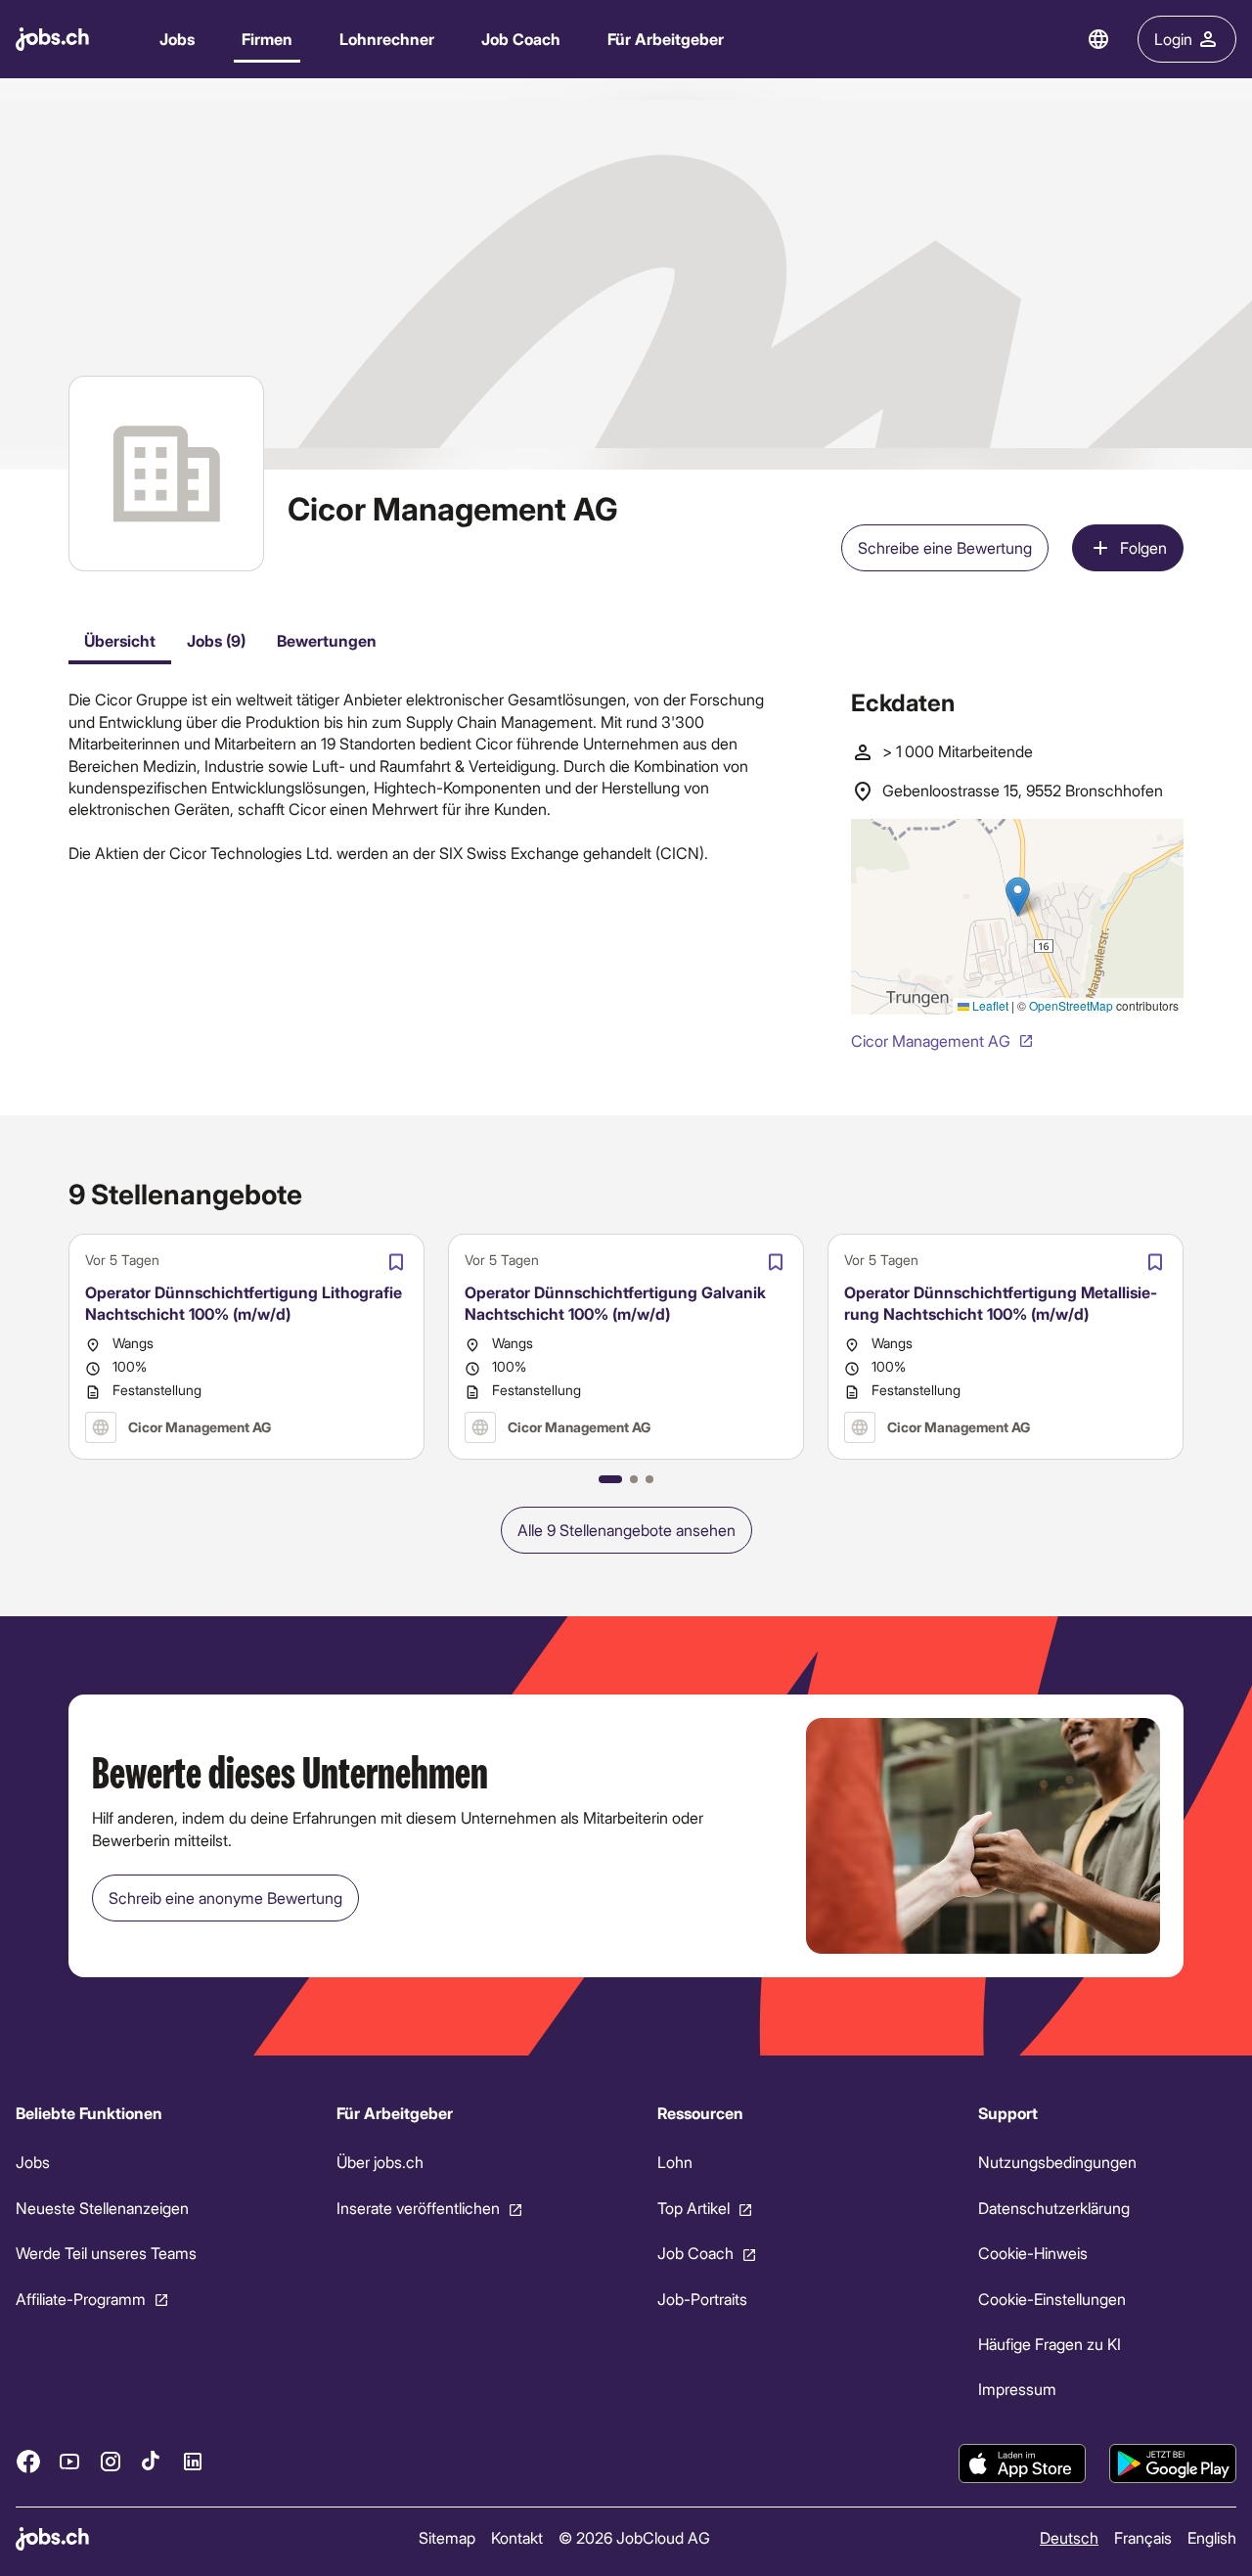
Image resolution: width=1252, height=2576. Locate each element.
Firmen (267, 39)
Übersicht (120, 640)
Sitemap (447, 2537)
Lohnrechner (387, 39)
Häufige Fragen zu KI (1050, 2344)
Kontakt (517, 2537)
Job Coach (521, 39)
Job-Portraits (702, 2298)
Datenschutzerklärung (1054, 2208)
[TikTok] (152, 2461)
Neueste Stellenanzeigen (102, 2208)
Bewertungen (327, 640)
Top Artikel (693, 2208)
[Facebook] (28, 2461)
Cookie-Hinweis (1033, 2253)
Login (1173, 39)
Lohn (675, 2162)
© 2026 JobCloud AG (634, 2537)
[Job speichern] (396, 1262)
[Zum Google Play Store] (1173, 2463)
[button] (610, 1479)
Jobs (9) (216, 640)
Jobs (177, 39)
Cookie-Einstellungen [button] (1052, 2298)
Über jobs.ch (380, 2162)
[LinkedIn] (193, 2461)
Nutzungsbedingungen (1057, 2162)
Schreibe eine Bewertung (945, 547)
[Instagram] (111, 2461)
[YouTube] (69, 2461)
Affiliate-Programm (81, 2298)
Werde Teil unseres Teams (106, 2253)
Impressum (1017, 2389)
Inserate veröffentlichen (418, 2208)
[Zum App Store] (1022, 2463)
